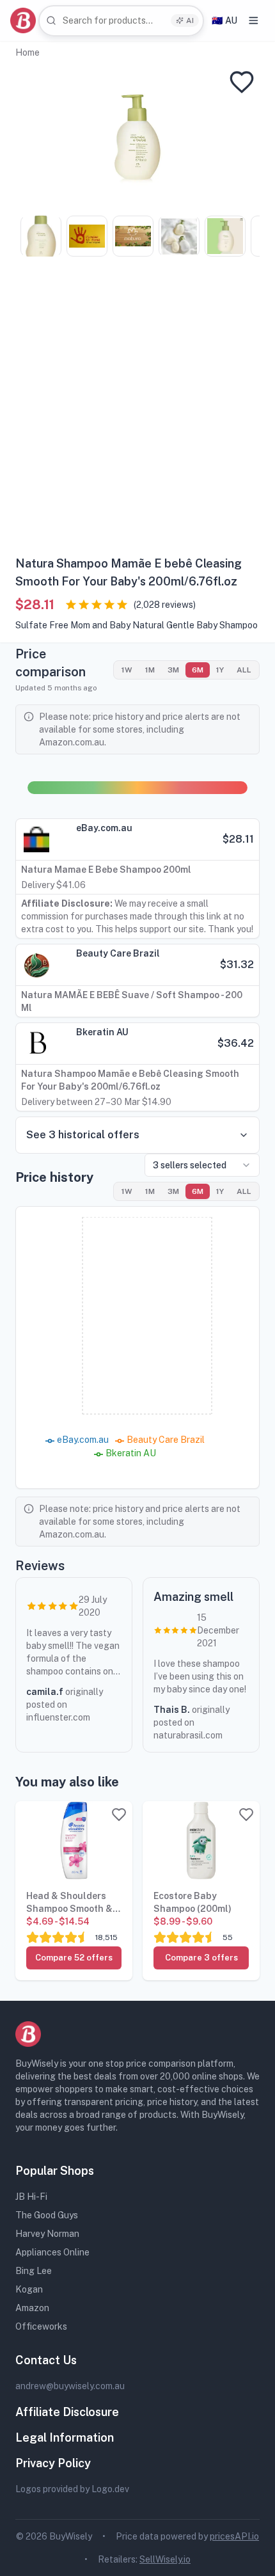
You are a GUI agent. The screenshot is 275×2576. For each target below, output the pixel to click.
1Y (220, 670)
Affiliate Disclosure (67, 2412)
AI (190, 20)
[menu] (254, 20)
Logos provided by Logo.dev (72, 2489)
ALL (244, 670)
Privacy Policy (53, 2463)
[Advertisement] (137, 411)
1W (127, 670)
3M (173, 670)
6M (198, 670)
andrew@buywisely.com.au (70, 2386)
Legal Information (65, 2437)
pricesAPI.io (234, 2536)
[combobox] (121, 21)
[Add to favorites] (242, 82)
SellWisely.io (165, 2559)
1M (150, 670)
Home (27, 52)
